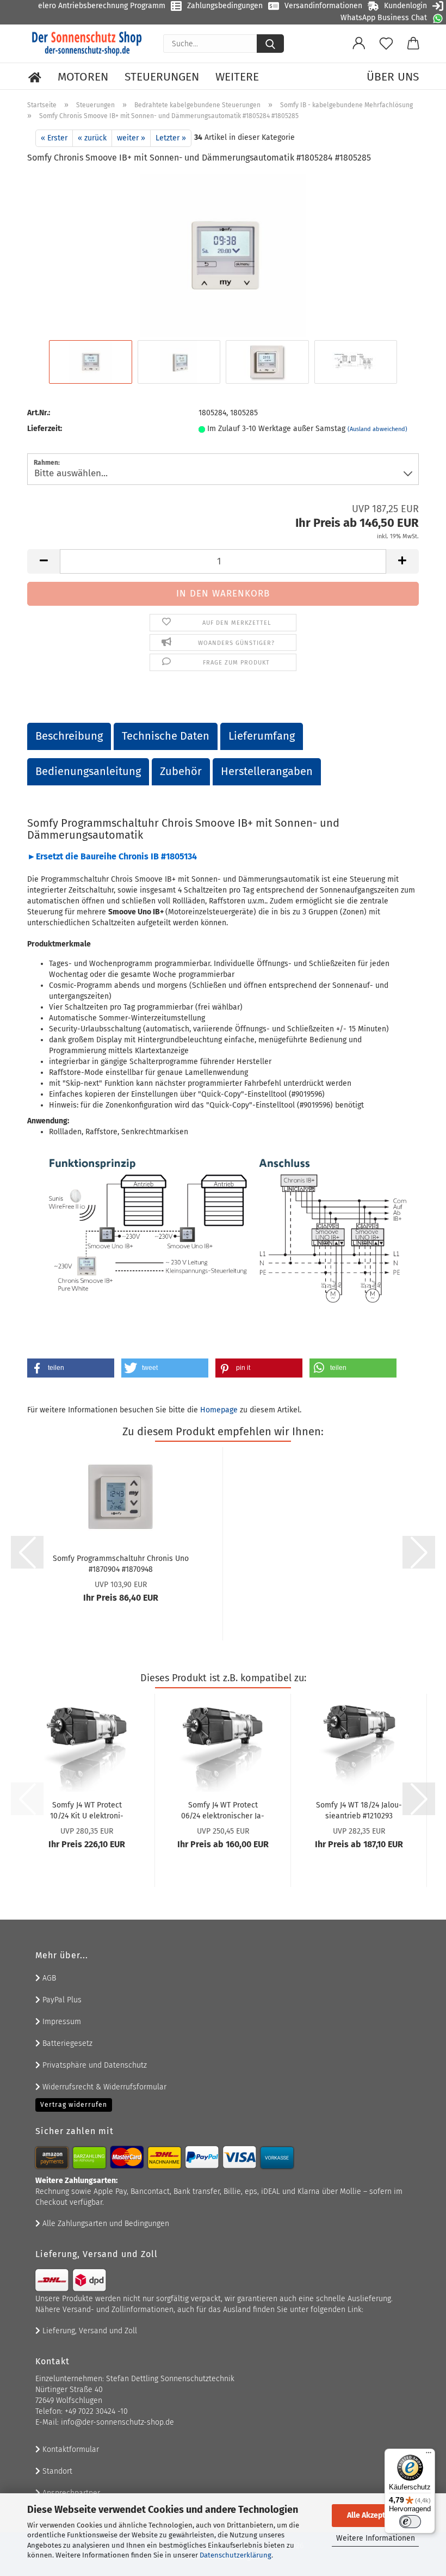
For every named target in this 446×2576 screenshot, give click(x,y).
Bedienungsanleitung (88, 771)
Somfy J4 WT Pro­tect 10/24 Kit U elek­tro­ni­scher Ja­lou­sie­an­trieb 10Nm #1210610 (87, 1810)
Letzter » (171, 138)
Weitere (237, 77)
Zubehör (181, 771)
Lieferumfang (262, 736)
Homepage (219, 1410)
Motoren (83, 77)
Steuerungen (162, 77)
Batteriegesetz (66, 2043)
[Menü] (429, 2455)
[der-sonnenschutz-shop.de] (87, 44)
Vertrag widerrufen (74, 2105)
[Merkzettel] (386, 44)
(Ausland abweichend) (377, 429)
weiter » (131, 138)
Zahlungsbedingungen (225, 6)
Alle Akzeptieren (375, 2515)
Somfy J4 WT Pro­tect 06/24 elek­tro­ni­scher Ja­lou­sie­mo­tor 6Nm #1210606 (223, 1810)
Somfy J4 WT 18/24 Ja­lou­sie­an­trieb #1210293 (359, 1810)
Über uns (393, 77)
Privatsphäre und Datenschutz (94, 2065)
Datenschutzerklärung (236, 2555)
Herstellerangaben (267, 771)
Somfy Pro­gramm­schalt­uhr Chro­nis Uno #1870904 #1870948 (121, 1563)
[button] (359, 44)
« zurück (92, 138)
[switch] (410, 2522)
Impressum (61, 2022)
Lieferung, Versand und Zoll (89, 2331)
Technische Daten (166, 736)
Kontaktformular (70, 2449)
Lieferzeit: (45, 429)
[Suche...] (270, 44)
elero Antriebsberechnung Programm (102, 6)
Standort (56, 2471)
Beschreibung (69, 736)
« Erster (54, 138)
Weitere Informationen (376, 2538)
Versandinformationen (323, 6)
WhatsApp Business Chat (384, 18)
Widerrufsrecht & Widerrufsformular (103, 2087)
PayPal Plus (61, 2000)
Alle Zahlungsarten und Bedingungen (105, 2224)
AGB (48, 1978)
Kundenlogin (405, 6)
